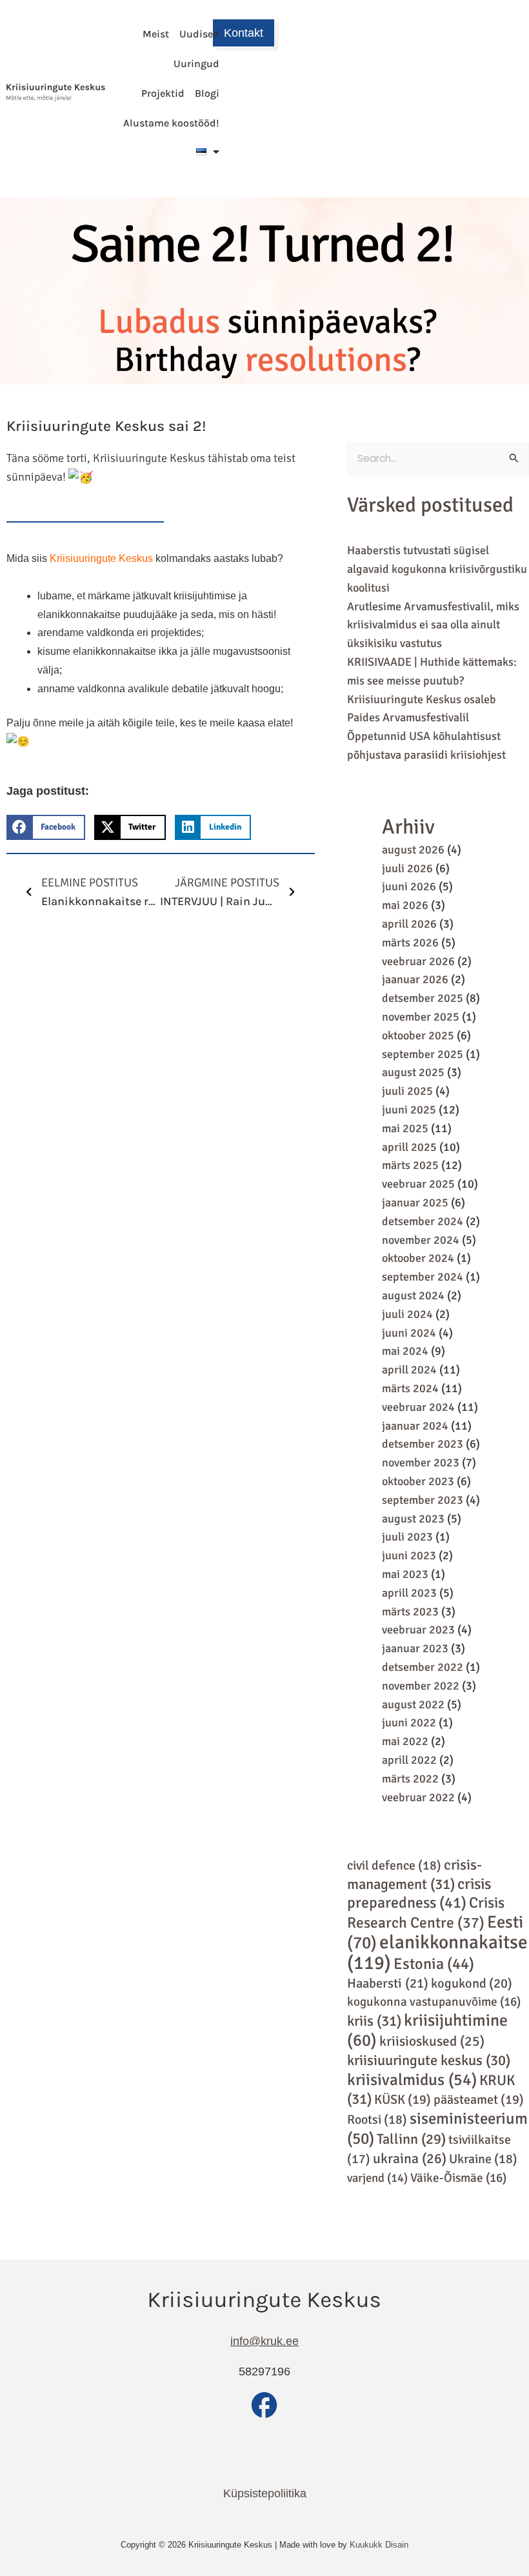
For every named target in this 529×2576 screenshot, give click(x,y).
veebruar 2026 (418, 961)
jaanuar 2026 (415, 979)
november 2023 (421, 1463)
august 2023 (413, 1519)
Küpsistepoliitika (265, 2493)
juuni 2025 (409, 1110)
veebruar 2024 (418, 1407)
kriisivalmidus (412, 2080)
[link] (101, 558)
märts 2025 (410, 1165)
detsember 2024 (423, 1221)
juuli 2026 (407, 868)
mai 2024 (405, 1351)
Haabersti (388, 1983)
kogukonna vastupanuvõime (434, 2002)
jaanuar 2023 (415, 1648)
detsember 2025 (423, 998)
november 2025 (421, 1017)
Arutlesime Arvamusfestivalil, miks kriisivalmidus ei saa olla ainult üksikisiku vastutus (433, 625)
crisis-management (414, 1875)
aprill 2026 (409, 924)
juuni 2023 (409, 1555)
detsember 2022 (423, 1667)
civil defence (394, 1865)
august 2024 (413, 1295)
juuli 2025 (407, 1091)
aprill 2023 (409, 1593)
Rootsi (377, 2120)
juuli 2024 (407, 1314)
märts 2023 (410, 1612)
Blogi (207, 93)
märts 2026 (410, 943)
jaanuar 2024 (415, 1426)
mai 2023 (405, 1574)
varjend (377, 2178)
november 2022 (421, 1686)
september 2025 (423, 1054)
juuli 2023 (407, 1537)
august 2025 (413, 1072)
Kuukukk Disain (379, 2545)
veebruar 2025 (418, 1184)
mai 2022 (405, 1741)
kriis (374, 2021)
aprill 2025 (409, 1147)
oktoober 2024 (418, 1258)
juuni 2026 (409, 886)
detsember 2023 (423, 1444)
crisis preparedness (419, 1894)
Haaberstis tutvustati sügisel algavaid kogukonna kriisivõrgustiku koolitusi (437, 569)
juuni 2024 (409, 1333)
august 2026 (413, 850)
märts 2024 (410, 1388)
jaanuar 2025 (415, 1203)
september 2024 (423, 1277)
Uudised (199, 34)
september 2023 (423, 1500)
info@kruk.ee (264, 2341)
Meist (156, 34)
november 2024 (421, 1240)
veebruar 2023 (418, 1630)
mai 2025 (405, 1128)
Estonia (434, 1964)
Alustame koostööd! (171, 123)
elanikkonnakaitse (437, 1952)
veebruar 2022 (418, 1797)
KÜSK (403, 2100)
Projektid (163, 93)
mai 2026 (405, 905)
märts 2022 (410, 1779)
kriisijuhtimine (427, 2031)
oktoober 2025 (418, 1035)
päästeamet (479, 2100)
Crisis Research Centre (426, 1913)
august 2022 (413, 1704)
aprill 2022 (409, 1760)
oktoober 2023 (418, 1481)
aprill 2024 (409, 1370)
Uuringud (196, 64)
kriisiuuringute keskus (429, 2061)
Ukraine (483, 2159)
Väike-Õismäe (458, 2178)
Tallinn (411, 2139)
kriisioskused (432, 2041)
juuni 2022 (409, 1722)
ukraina (410, 2159)
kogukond (472, 1983)
